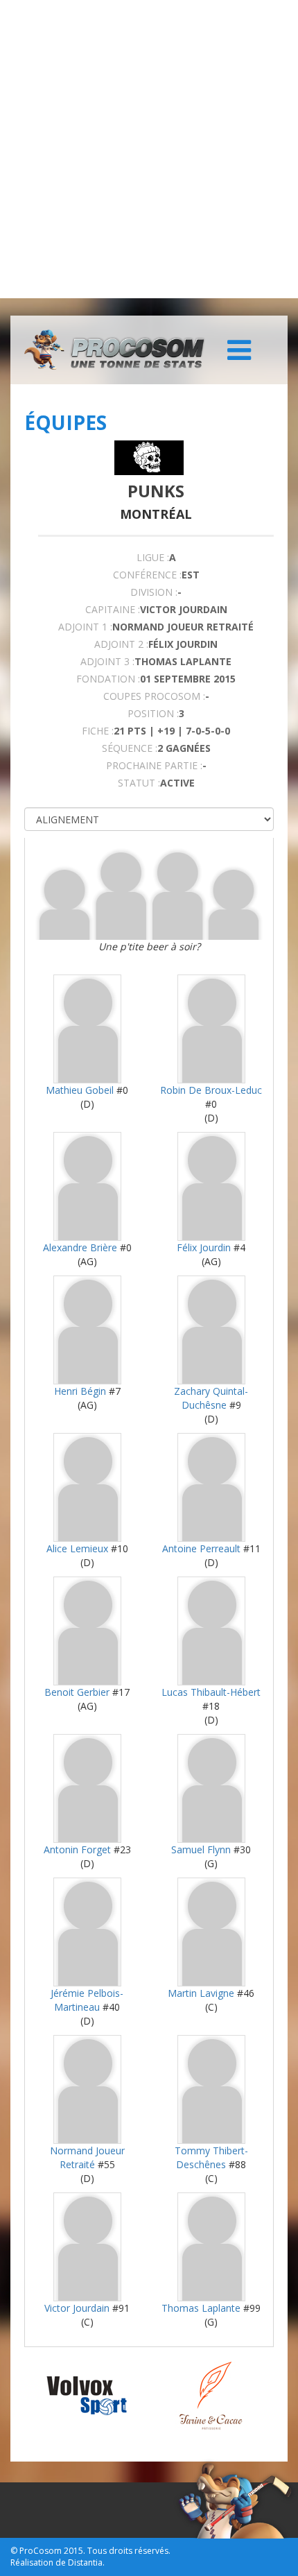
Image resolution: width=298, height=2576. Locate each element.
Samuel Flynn (201, 1849)
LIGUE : (153, 557)
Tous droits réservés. (129, 2551)
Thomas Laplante (201, 2308)
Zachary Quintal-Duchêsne (211, 1398)
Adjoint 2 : (121, 644)
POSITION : (153, 713)
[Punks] (149, 458)
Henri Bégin (80, 1391)
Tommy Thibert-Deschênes (211, 2157)
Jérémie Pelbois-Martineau (87, 2000)
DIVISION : (154, 592)
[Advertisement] (149, 149)
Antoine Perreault (201, 1548)
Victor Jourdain (77, 2308)
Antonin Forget (77, 1849)
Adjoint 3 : (107, 661)
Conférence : (147, 575)
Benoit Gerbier (77, 1692)
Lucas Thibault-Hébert (211, 1692)
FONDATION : (108, 679)
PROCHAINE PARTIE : (154, 765)
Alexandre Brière (80, 1247)
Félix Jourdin (204, 1247)
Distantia (85, 2562)
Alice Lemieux (77, 1548)
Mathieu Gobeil (80, 1090)
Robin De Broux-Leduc (211, 1090)
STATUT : (139, 783)
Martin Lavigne (201, 1993)
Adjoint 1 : (85, 627)
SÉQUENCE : (130, 748)
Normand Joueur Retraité (87, 2157)
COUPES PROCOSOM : (154, 696)
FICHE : (98, 731)
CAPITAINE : (113, 609)
